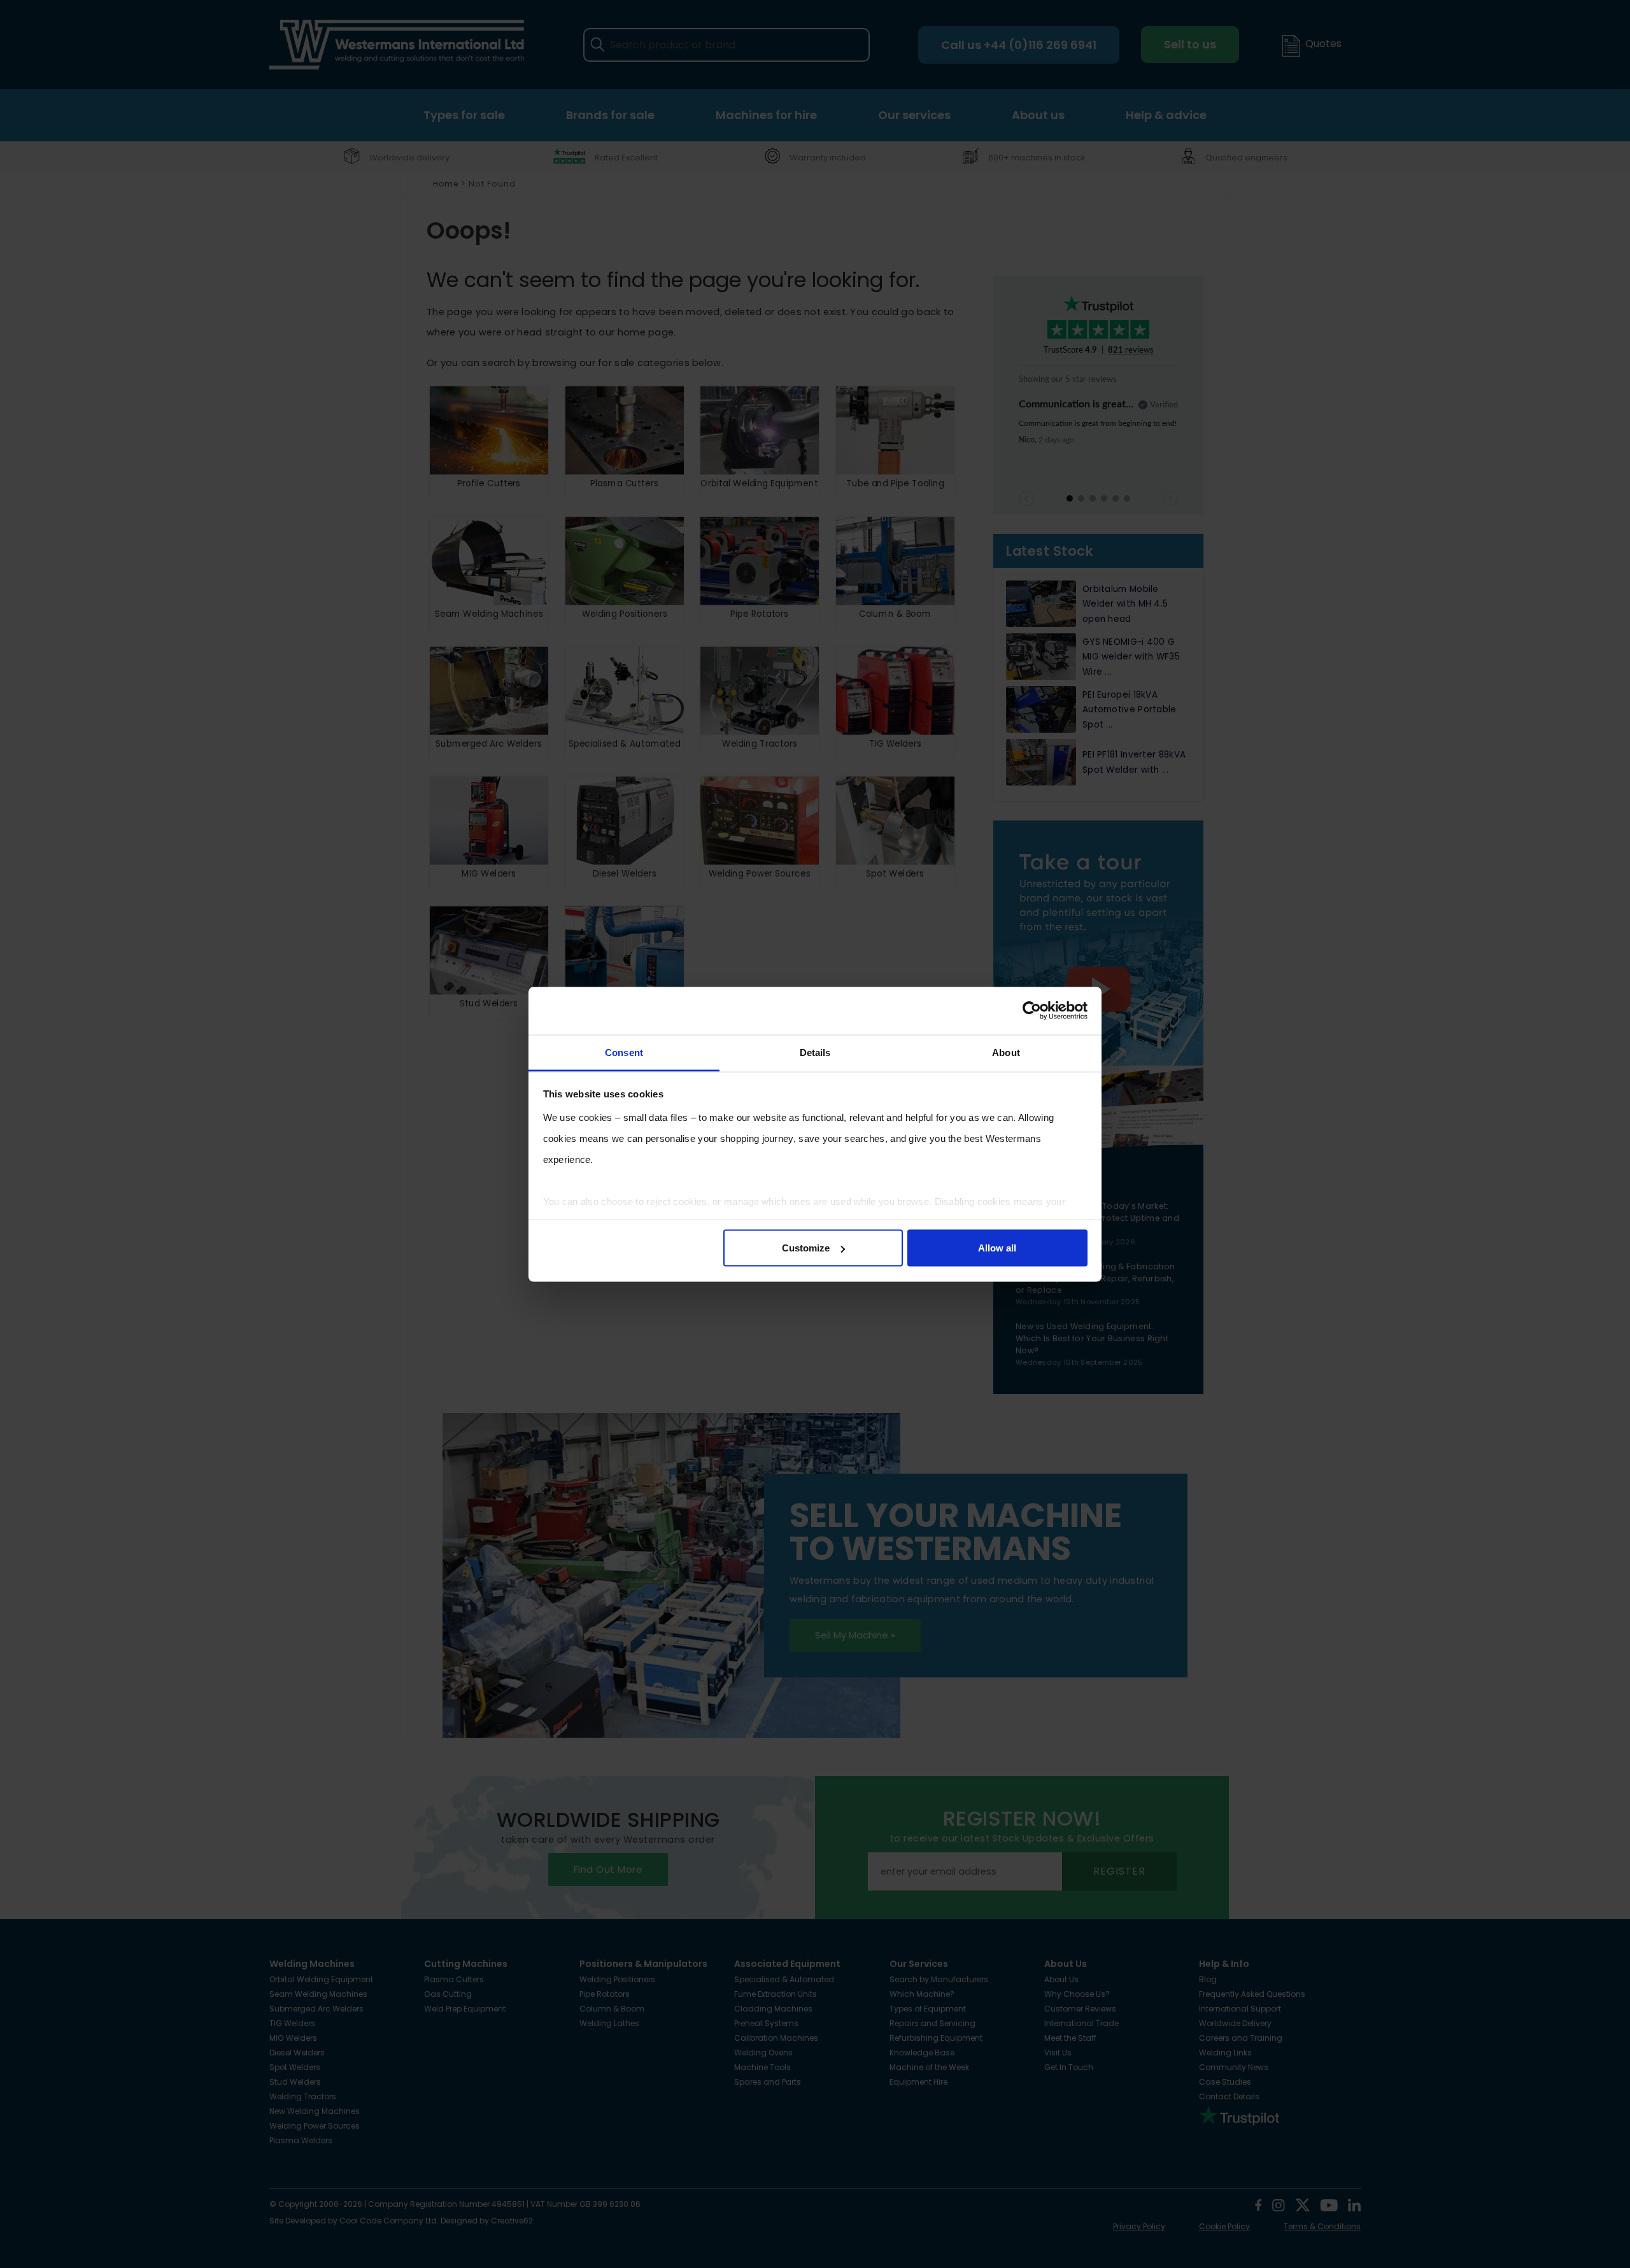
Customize (806, 1248)
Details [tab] (815, 1052)
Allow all (997, 1248)
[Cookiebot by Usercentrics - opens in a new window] (1032, 1011)
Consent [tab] (624, 1052)
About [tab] (1006, 1052)
